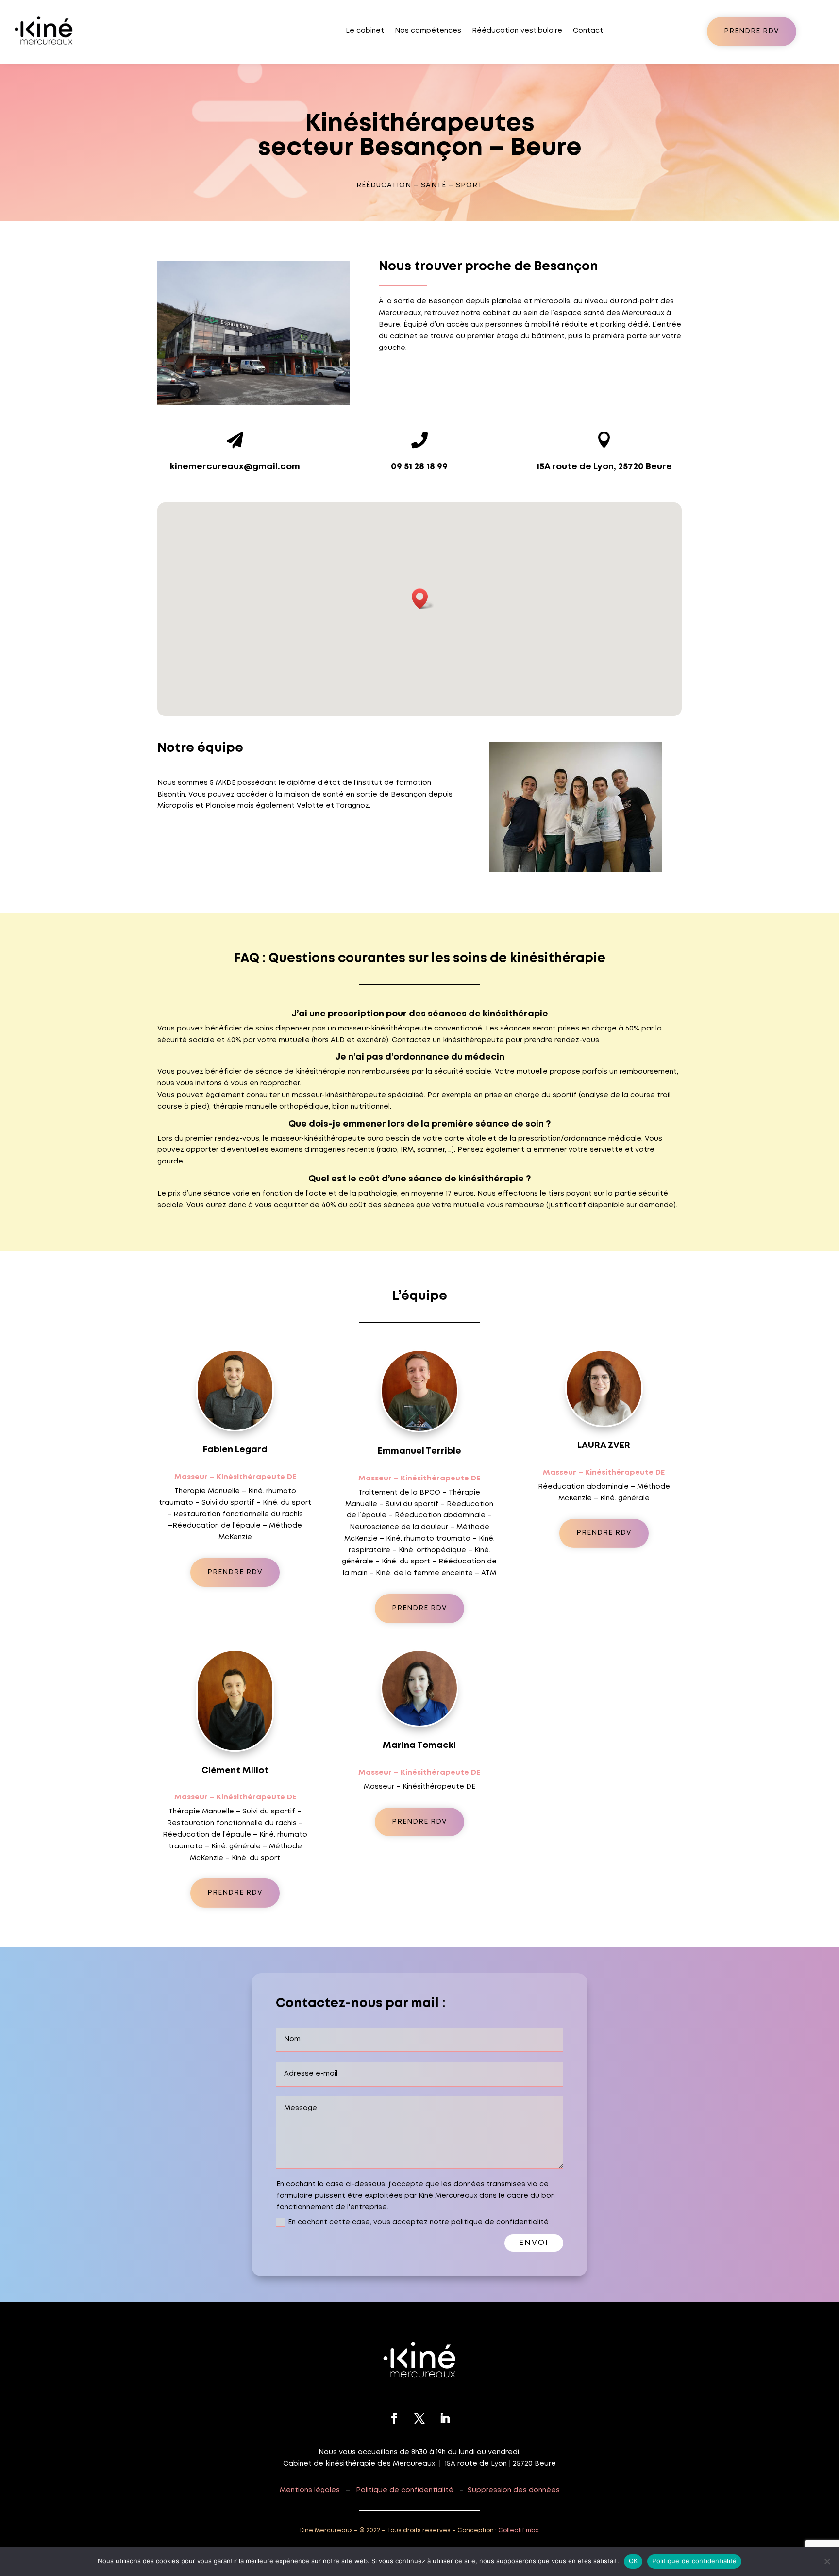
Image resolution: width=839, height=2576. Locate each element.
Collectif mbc (519, 2531)
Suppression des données (514, 2490)
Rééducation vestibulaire (517, 31)
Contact (588, 31)
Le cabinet (365, 31)
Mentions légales (310, 2490)
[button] (423, 599)
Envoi (534, 2243)
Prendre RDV (752, 31)
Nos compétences (428, 31)
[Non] (827, 2561)
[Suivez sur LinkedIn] (445, 2418)
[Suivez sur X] (419, 2418)
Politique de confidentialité (405, 2490)
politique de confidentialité (500, 2222)
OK (633, 2561)
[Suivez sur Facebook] (394, 2418)
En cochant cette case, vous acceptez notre (418, 2222)
